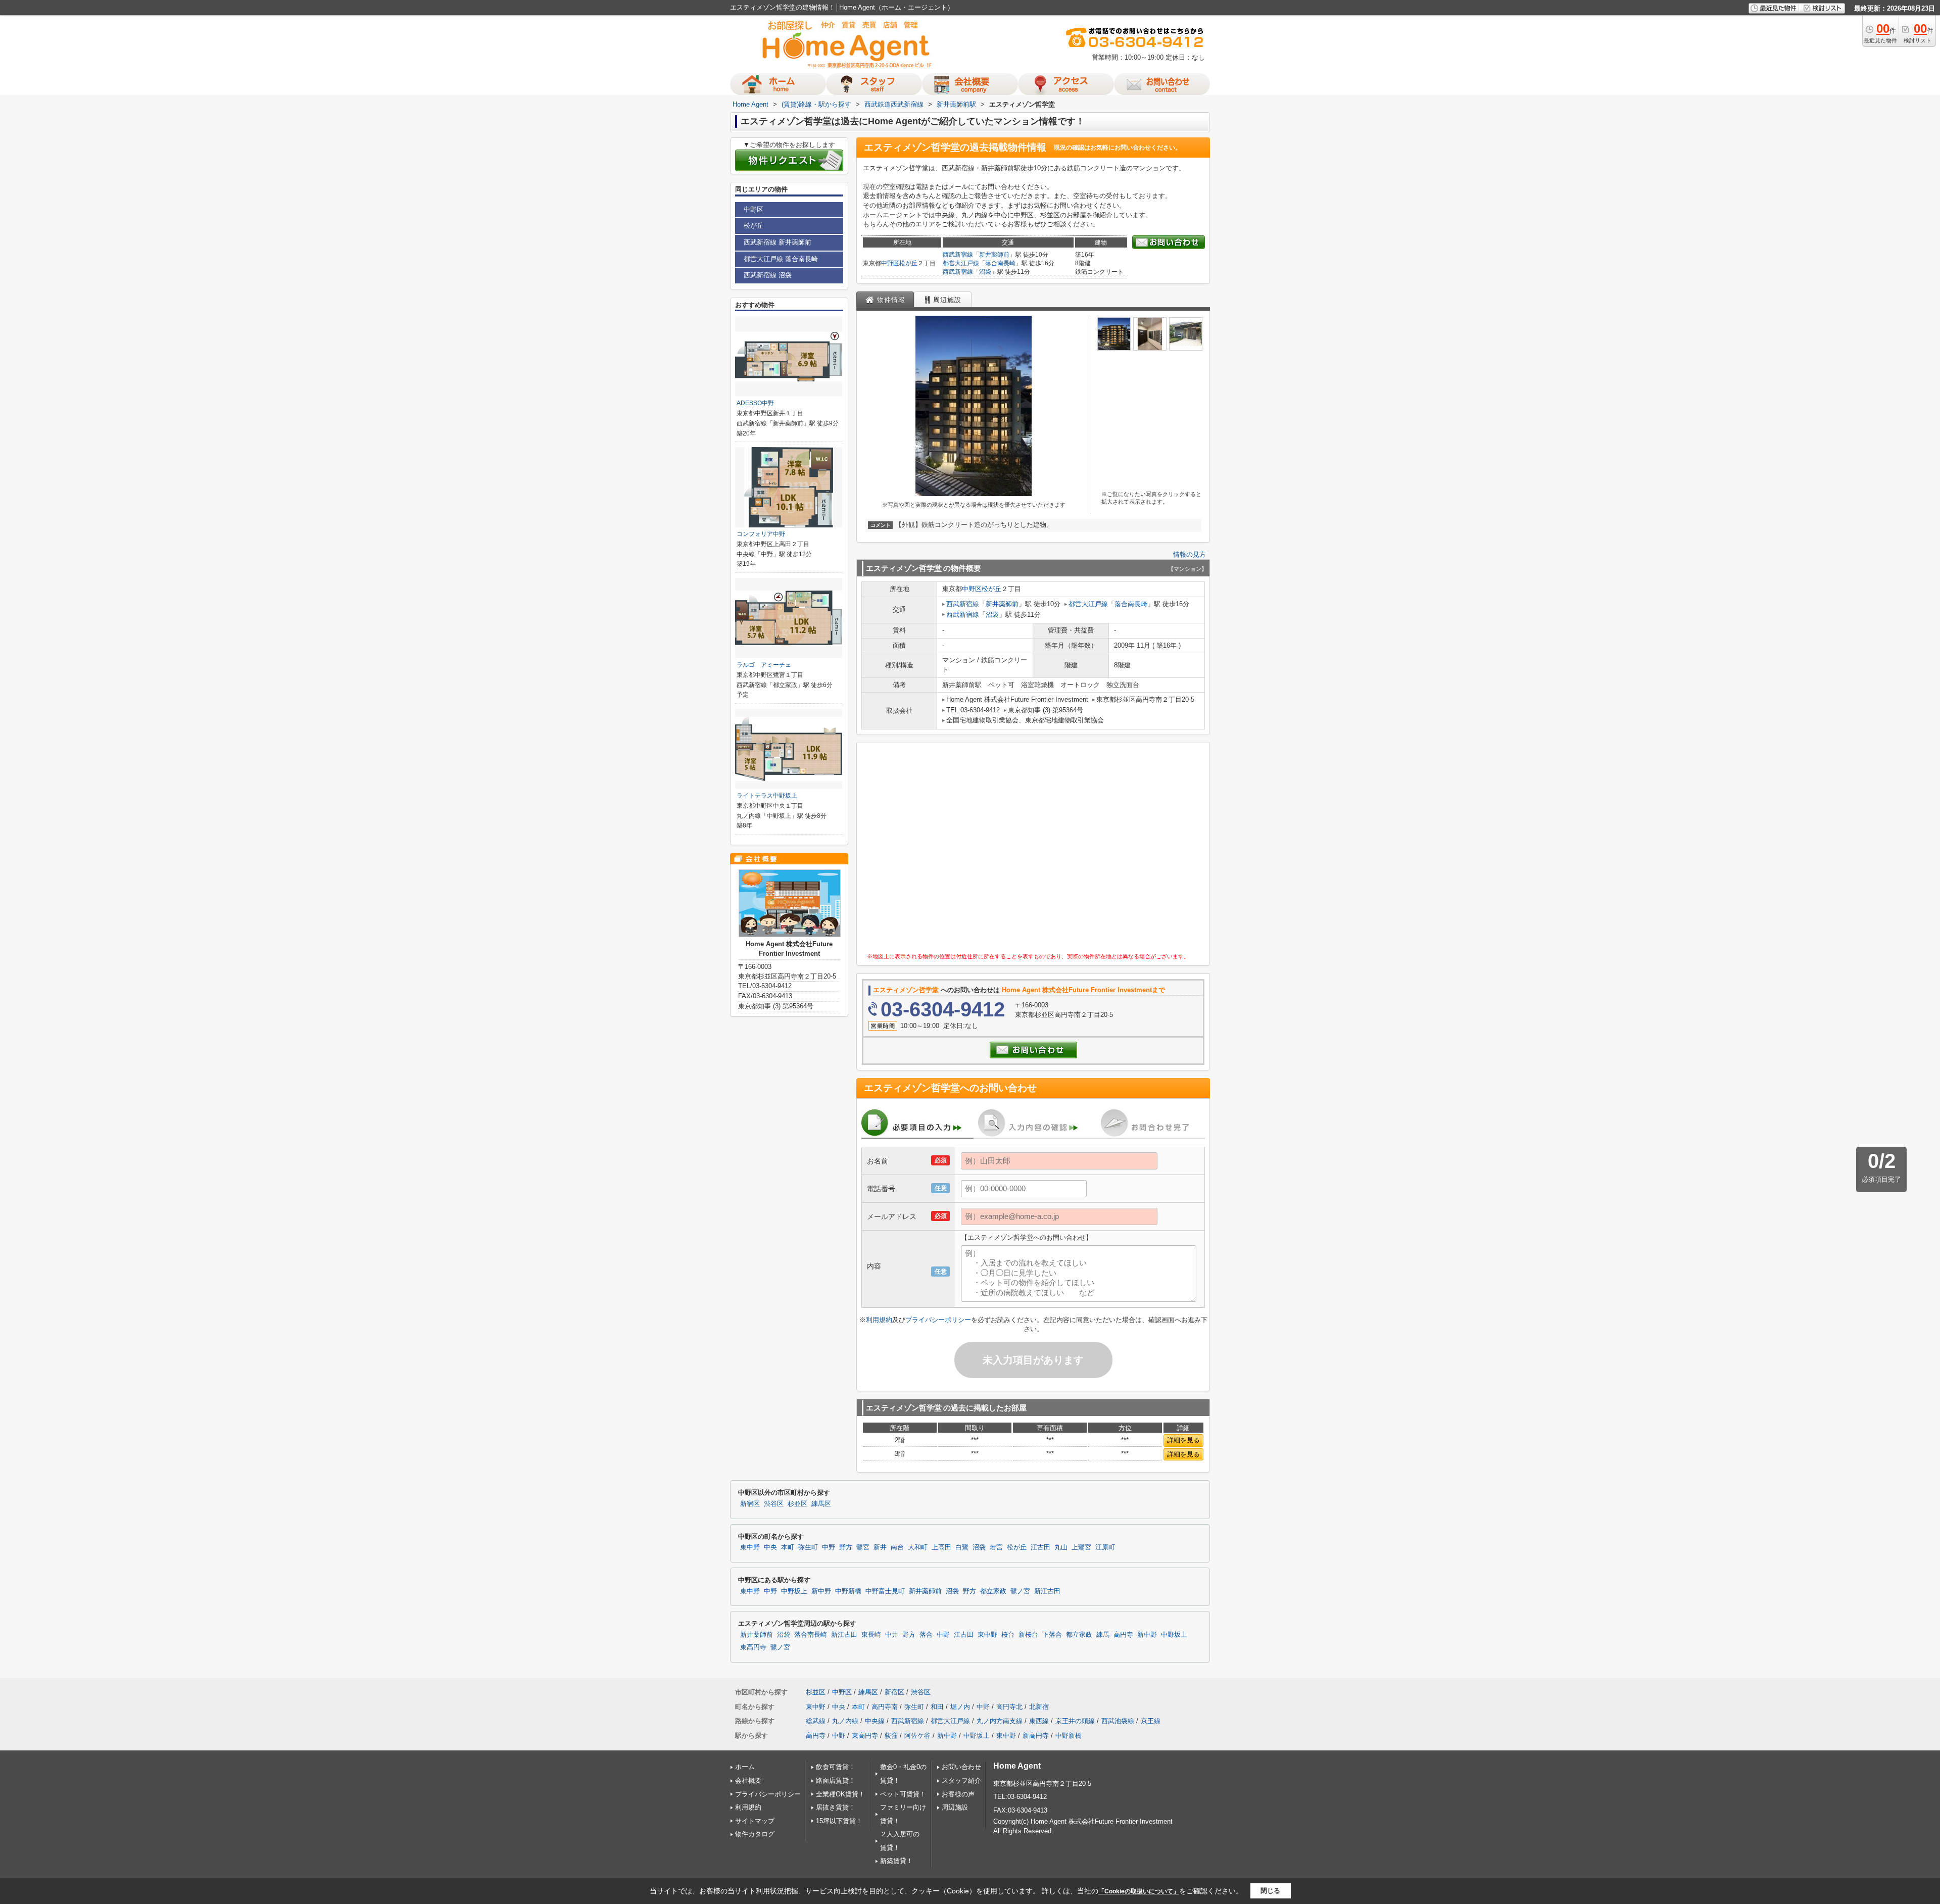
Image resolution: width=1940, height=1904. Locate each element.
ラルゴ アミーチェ (764, 665)
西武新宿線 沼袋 (768, 275)
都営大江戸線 (961, 263)
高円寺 (1123, 1635)
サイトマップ (755, 1821)
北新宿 (1039, 1707)
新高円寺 (1036, 1736)
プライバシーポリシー (938, 1320)
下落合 (1052, 1635)
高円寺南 (885, 1707)
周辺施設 (955, 1807)
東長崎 (871, 1635)
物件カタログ (755, 1834)
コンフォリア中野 (761, 534)
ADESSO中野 (755, 403)
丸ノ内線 (845, 1721)
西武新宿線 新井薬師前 (778, 242)
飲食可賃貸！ (836, 1767)
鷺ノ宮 (1020, 1591)
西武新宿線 (958, 255)
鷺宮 (863, 1547)
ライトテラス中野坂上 (767, 796)
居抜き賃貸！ (836, 1807)
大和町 (918, 1547)
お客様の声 (958, 1794)
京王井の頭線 (1075, 1721)
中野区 (890, 263)
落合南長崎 (1000, 263)
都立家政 (993, 1591)
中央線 (875, 1721)
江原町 (1105, 1547)
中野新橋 (848, 1591)
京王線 (1151, 1721)
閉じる (1270, 1891)
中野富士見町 (885, 1591)
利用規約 (879, 1320)
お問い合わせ (961, 1767)
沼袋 (985, 272)
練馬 (1103, 1635)
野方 (846, 1547)
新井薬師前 (994, 255)
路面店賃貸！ (836, 1780)
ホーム (745, 1767)
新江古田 (1047, 1591)
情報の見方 (1190, 554)
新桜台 (1028, 1635)
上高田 (941, 1547)
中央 (770, 1547)
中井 (892, 1635)
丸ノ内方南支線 (1000, 1721)
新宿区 (750, 1504)
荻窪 (891, 1736)
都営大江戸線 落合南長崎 (781, 259)
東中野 (750, 1547)
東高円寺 (753, 1647)
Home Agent (1017, 1766)
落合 (926, 1635)
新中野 (821, 1591)
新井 (880, 1547)
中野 (829, 1547)
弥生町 (808, 1547)
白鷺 (962, 1547)
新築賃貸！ (896, 1861)
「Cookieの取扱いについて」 (1139, 1891)
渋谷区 (774, 1504)
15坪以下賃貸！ (839, 1821)
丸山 (1061, 1547)
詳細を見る (1183, 1440)
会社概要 (748, 1780)
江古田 (1040, 1547)
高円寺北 (1009, 1707)
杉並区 (797, 1504)
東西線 (1039, 1721)
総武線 (816, 1721)
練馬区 (821, 1504)
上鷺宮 (1081, 1547)
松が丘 (908, 263)
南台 (897, 1547)
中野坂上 (794, 1591)
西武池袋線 (1118, 1721)
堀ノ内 (960, 1707)
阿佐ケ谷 (917, 1736)
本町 (788, 1547)
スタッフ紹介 (961, 1780)
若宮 (996, 1547)
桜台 (1008, 1635)
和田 (937, 1707)
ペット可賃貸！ (903, 1794)
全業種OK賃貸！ (840, 1794)
